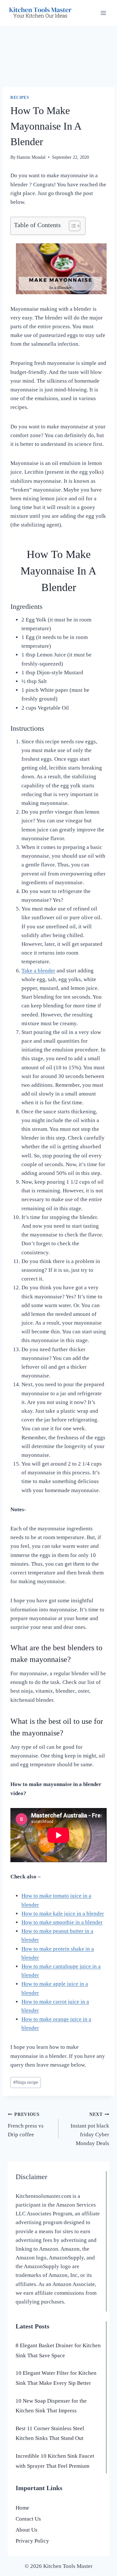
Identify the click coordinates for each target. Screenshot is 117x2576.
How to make (37, 1949)
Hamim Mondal (31, 157)
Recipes (20, 98)
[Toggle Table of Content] (71, 226)
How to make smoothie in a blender (62, 1922)
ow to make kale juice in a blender (65, 1914)
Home (22, 2508)
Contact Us (28, 2519)
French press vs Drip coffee (26, 2125)
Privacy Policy (32, 2541)
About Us (26, 2530)
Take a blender (38, 971)
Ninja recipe (26, 2082)
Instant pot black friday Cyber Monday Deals (90, 2129)
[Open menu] (103, 13)
